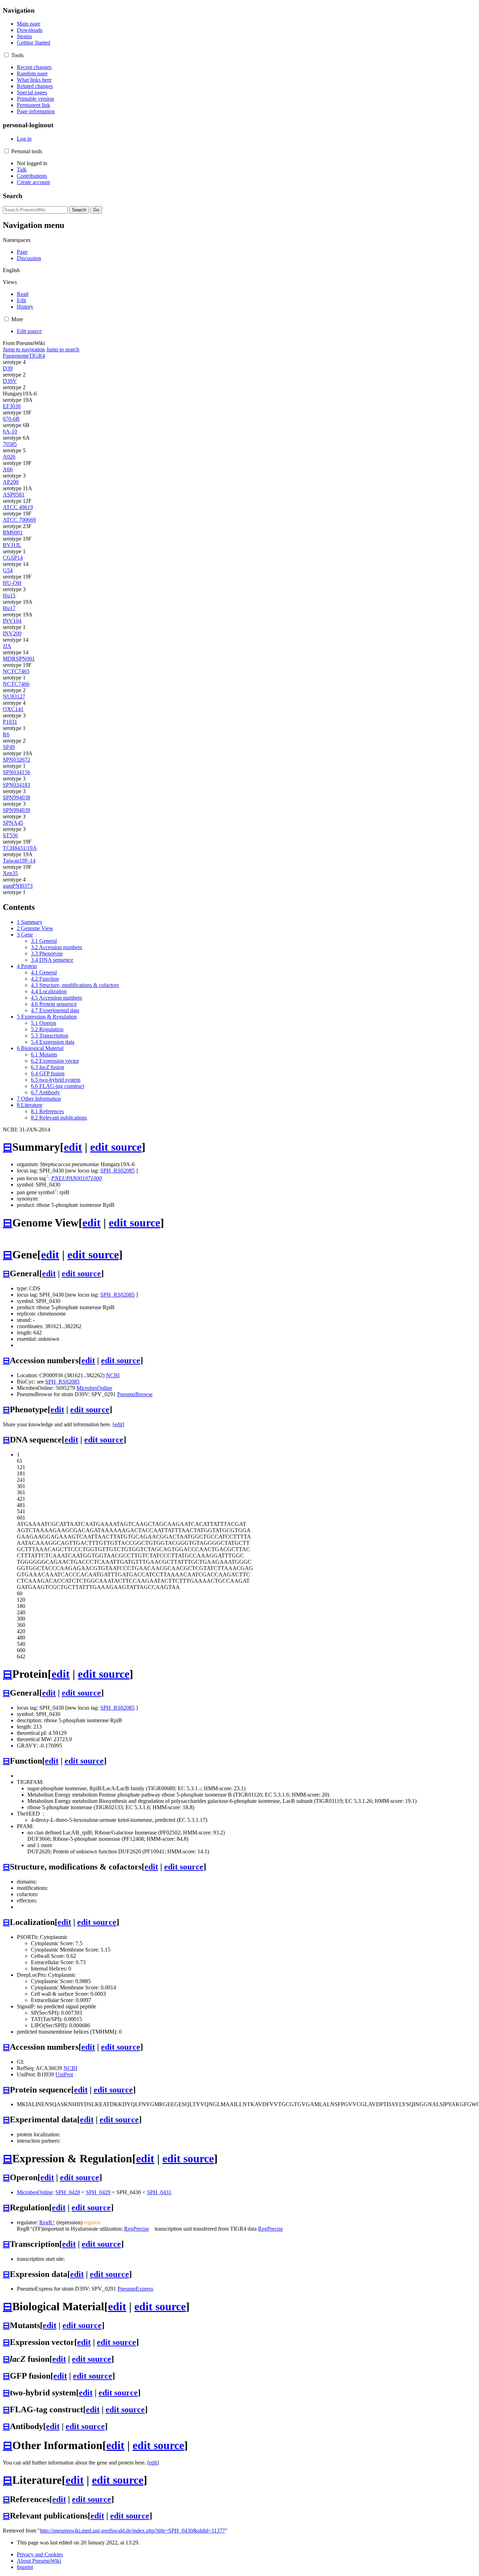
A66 (8, 469)
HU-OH (12, 583)
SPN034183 (16, 785)
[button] (6, 55)
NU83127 (14, 697)
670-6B (11, 419)
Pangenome (16, 356)
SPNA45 (13, 823)
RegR (47, 2222)
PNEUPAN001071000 (76, 1178)
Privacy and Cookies (40, 2554)
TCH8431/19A (20, 848)
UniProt (64, 2074)
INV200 (12, 633)
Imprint (25, 2567)
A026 (9, 457)
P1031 (10, 722)
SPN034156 (16, 772)
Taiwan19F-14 (19, 861)
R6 (6, 734)
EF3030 (12, 406)
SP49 (9, 747)
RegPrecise (137, 2229)
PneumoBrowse (135, 1394)
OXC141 (13, 709)
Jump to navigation (24, 349)
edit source (116, 1147)
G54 (8, 570)
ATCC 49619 (18, 507)
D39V (10, 381)
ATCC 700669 (19, 520)
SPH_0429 (98, 2192)
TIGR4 (37, 356)
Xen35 (10, 873)
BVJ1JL (12, 545)
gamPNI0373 (18, 886)
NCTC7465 (16, 671)
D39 (8, 368)
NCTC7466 (16, 684)
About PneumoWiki (39, 2561)
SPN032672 (16, 760)
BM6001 (13, 532)
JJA (7, 646)
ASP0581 (14, 495)
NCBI (113, 1375)
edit (73, 1147)
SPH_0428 (68, 2192)
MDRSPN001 (19, 659)
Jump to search (63, 349)
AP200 (11, 482)
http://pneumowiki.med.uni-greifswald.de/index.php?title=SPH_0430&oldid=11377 (133, 2531)
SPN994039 (16, 810)
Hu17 (9, 608)
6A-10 (10, 431)
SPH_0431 (159, 2192)
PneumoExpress (135, 2289)
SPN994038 (16, 797)
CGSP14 (13, 558)
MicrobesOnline (94, 1388)
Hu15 (9, 596)
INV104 (12, 621)
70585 (10, 444)
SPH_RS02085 (117, 1171)
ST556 (10, 835)
